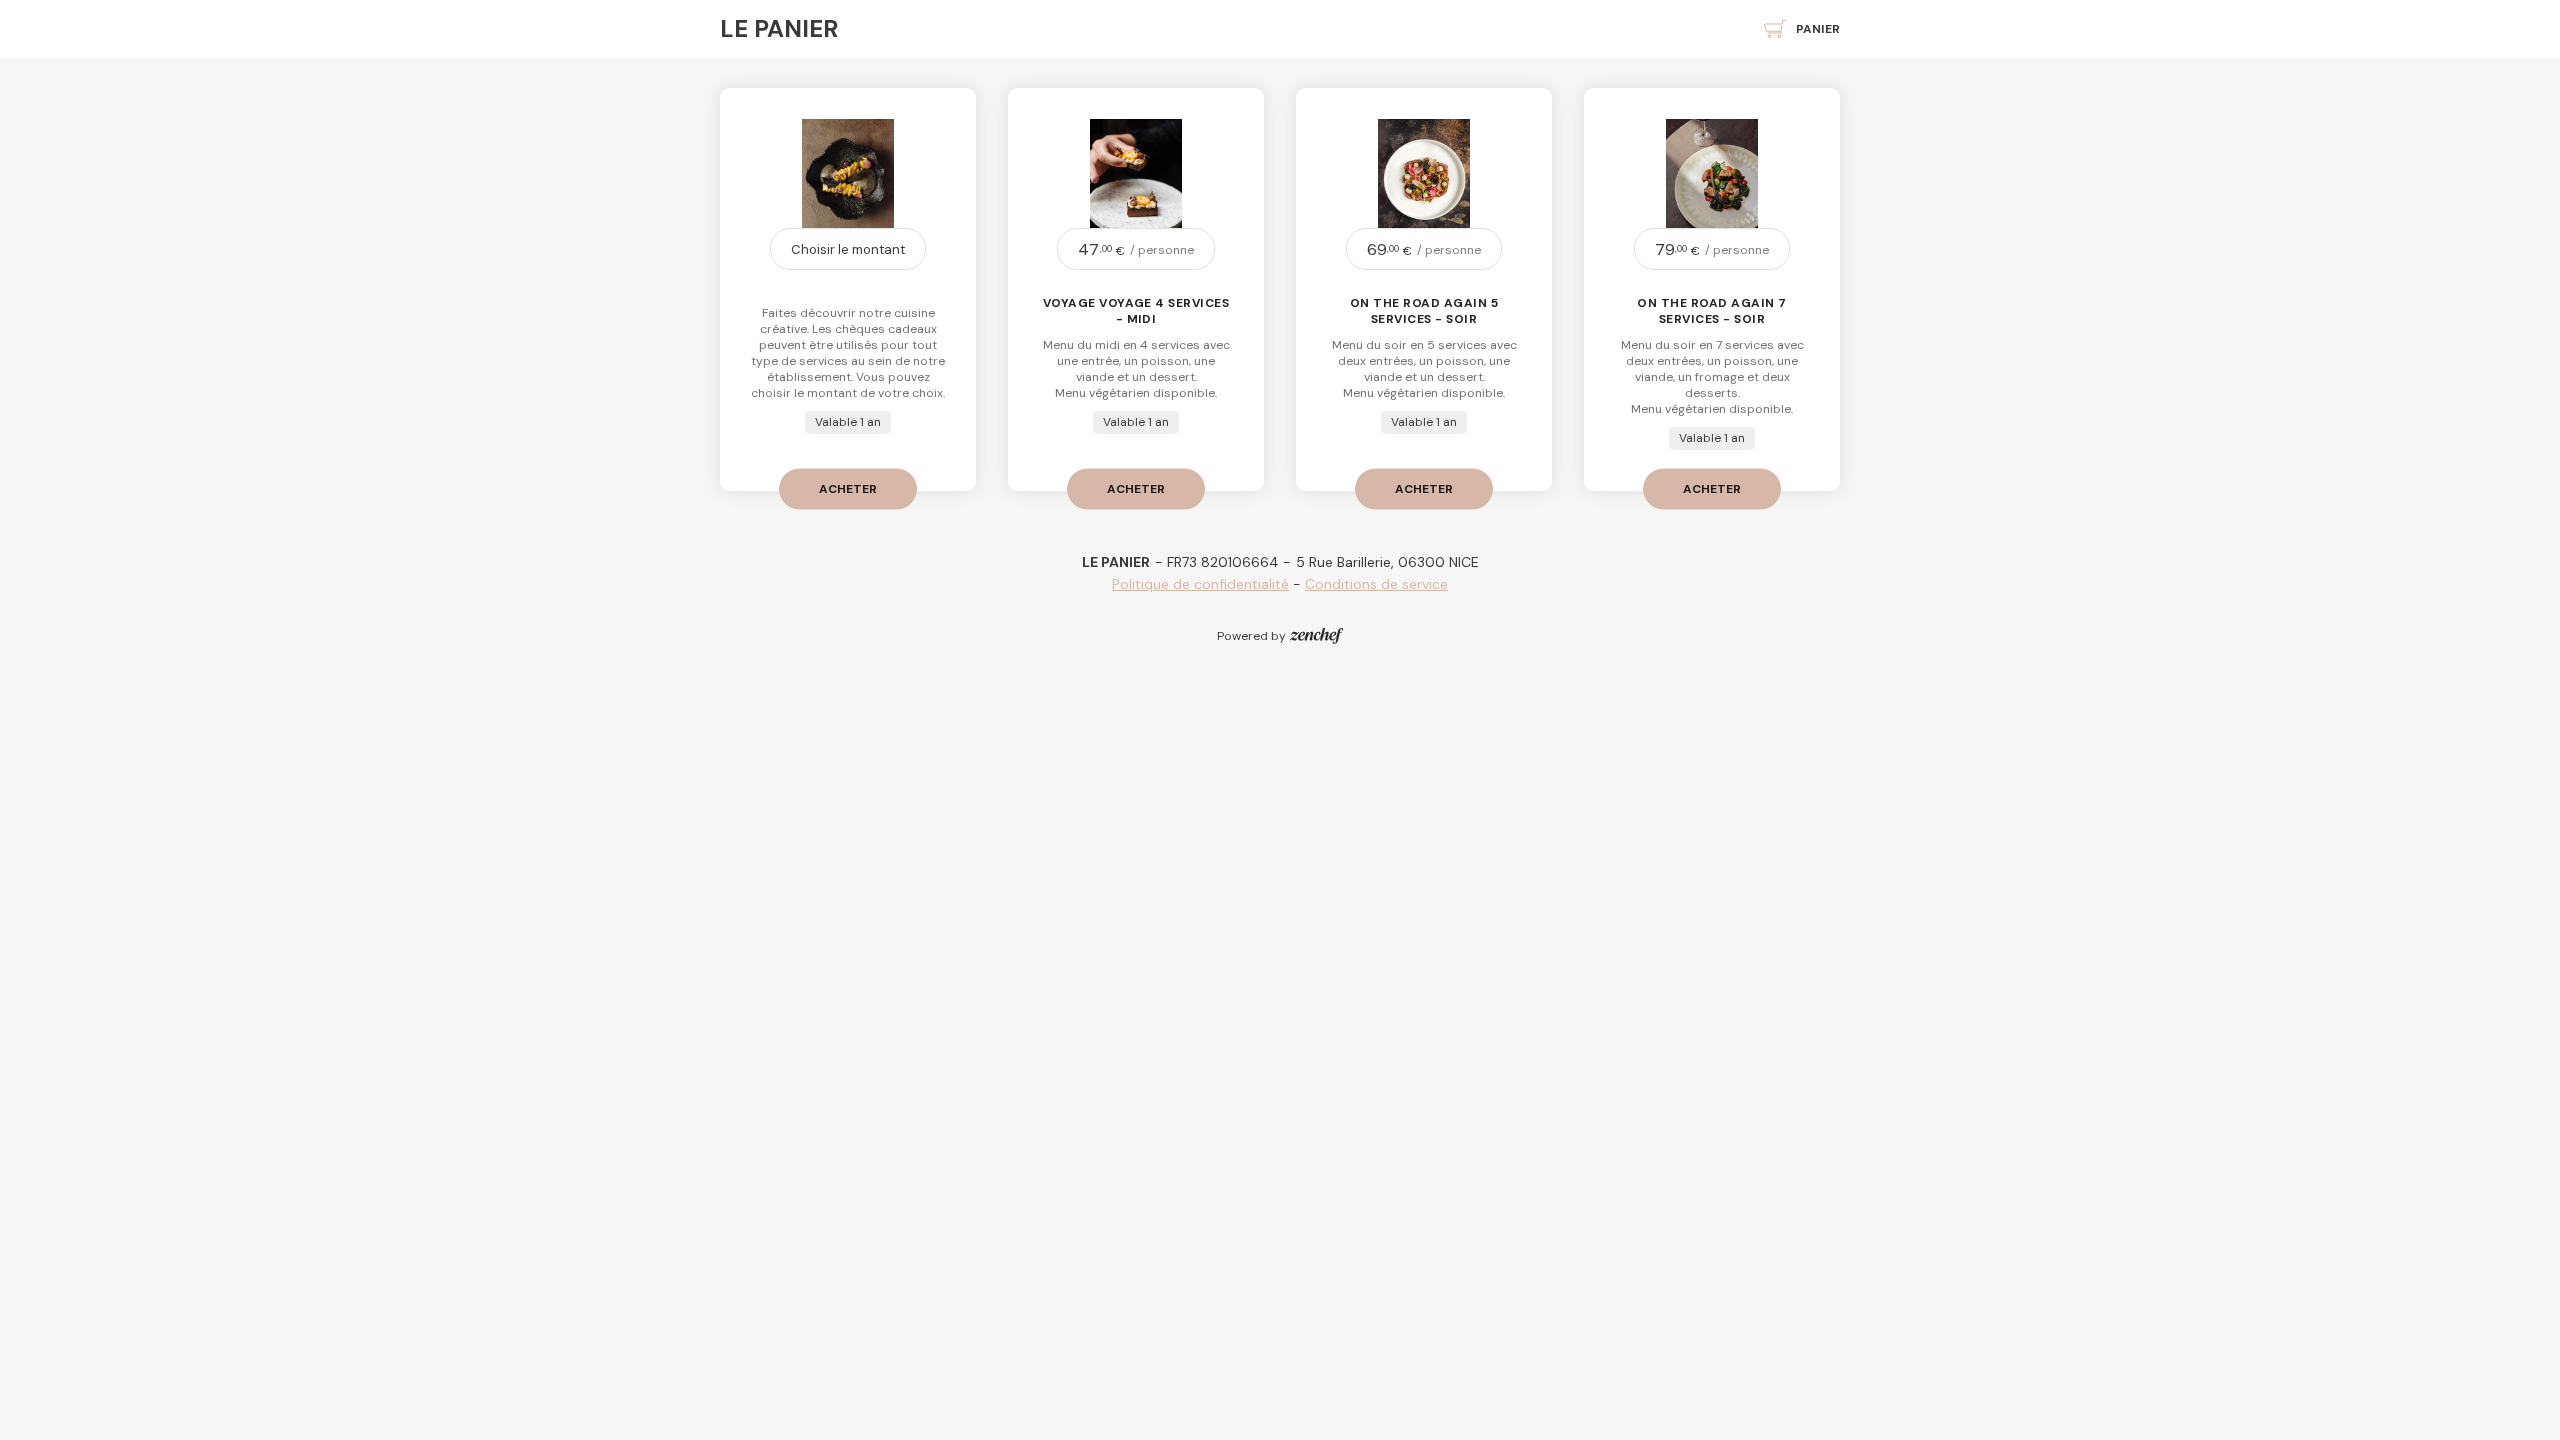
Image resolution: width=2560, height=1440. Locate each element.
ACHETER (848, 488)
